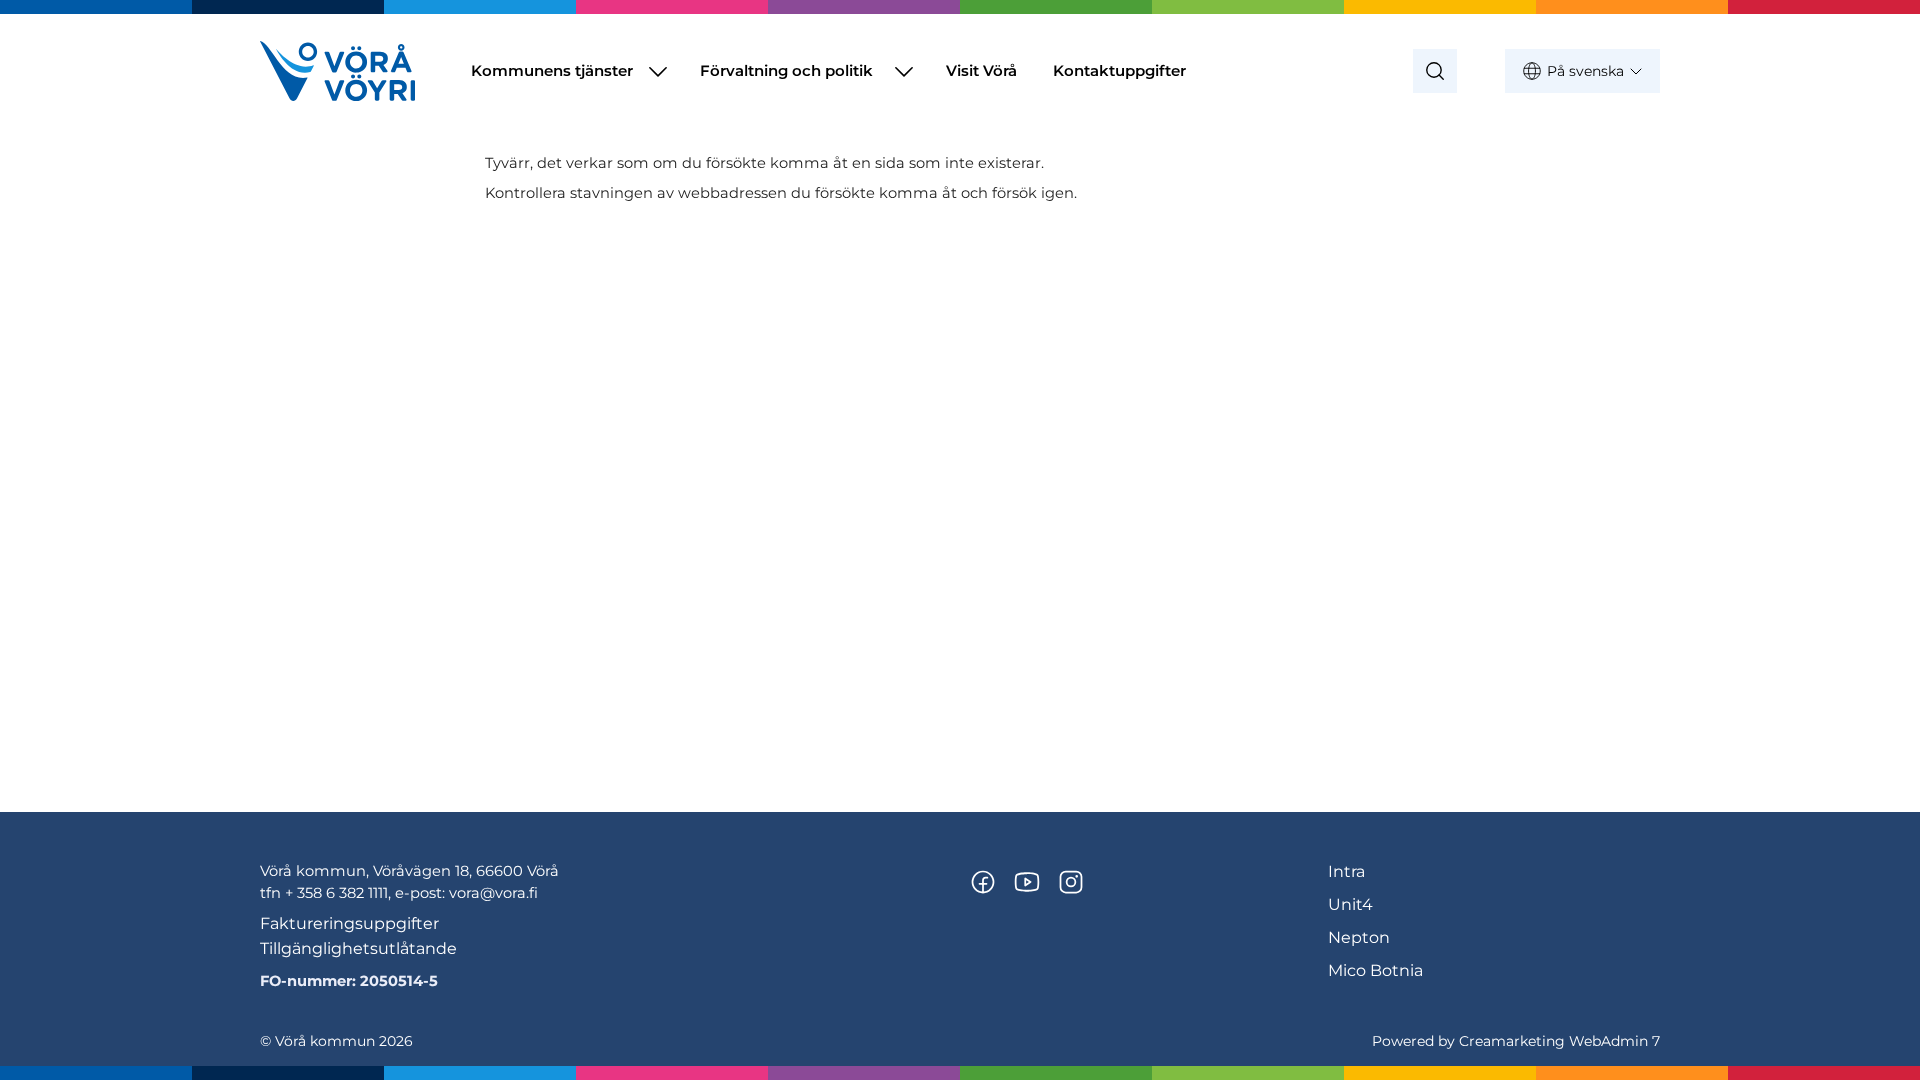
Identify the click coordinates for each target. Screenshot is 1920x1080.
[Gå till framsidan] (337, 71)
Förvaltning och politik (786, 70)
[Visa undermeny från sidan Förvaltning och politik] (904, 71)
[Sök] (1435, 71)
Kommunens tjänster (552, 70)
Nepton (1359, 937)
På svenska (1585, 71)
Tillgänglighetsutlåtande (358, 948)
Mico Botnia (1375, 970)
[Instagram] (1071, 882)
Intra (1346, 871)
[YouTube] (1027, 882)
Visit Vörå (981, 70)
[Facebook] (983, 882)
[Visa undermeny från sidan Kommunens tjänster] (658, 71)
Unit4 (1350, 904)
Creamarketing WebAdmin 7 (1559, 1041)
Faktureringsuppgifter (349, 923)
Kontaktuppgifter (1119, 70)
